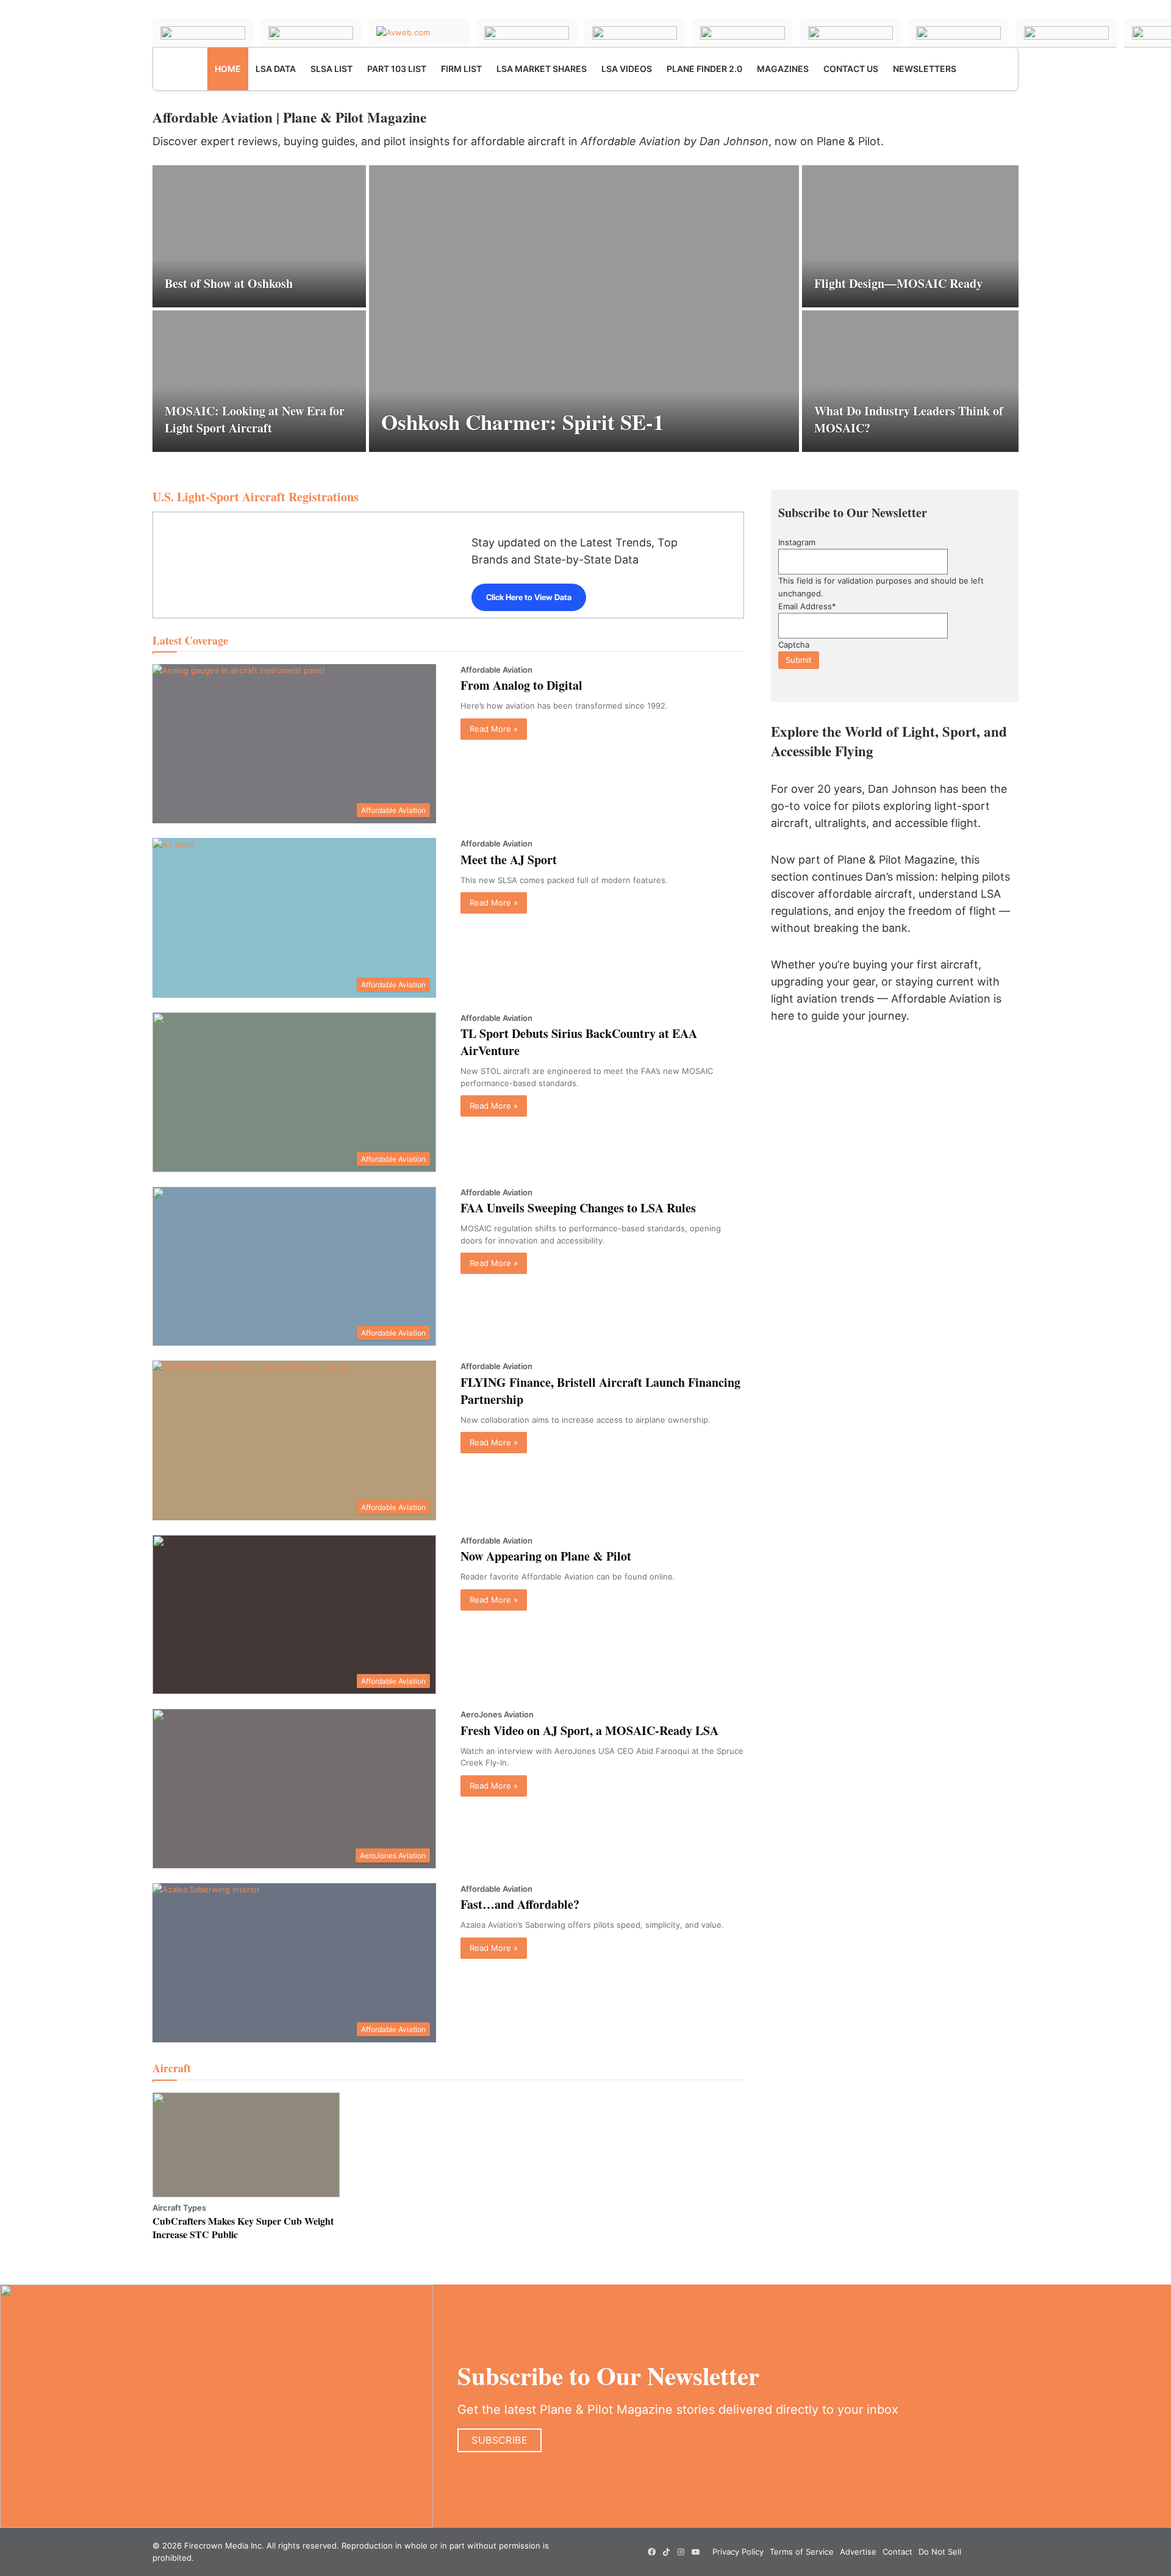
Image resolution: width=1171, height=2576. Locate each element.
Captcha (794, 645)
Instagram (797, 542)
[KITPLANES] (743, 33)
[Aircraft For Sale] (635, 33)
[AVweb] (419, 33)
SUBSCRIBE (500, 2440)
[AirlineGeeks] (527, 33)
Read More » (494, 729)
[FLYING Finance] (958, 33)
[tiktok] (667, 2552)
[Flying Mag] (311, 33)
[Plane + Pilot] (203, 33)
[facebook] (652, 2552)
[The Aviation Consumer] (850, 33)
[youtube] (696, 2552)
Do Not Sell (940, 2552)
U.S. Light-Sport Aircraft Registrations (256, 497)
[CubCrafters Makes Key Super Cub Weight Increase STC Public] (246, 2145)
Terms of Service (802, 2552)
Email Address (807, 606)
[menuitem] (228, 69)
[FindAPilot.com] (1066, 33)
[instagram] (681, 2552)
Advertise (858, 2552)
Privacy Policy (738, 2552)
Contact (897, 2552)
